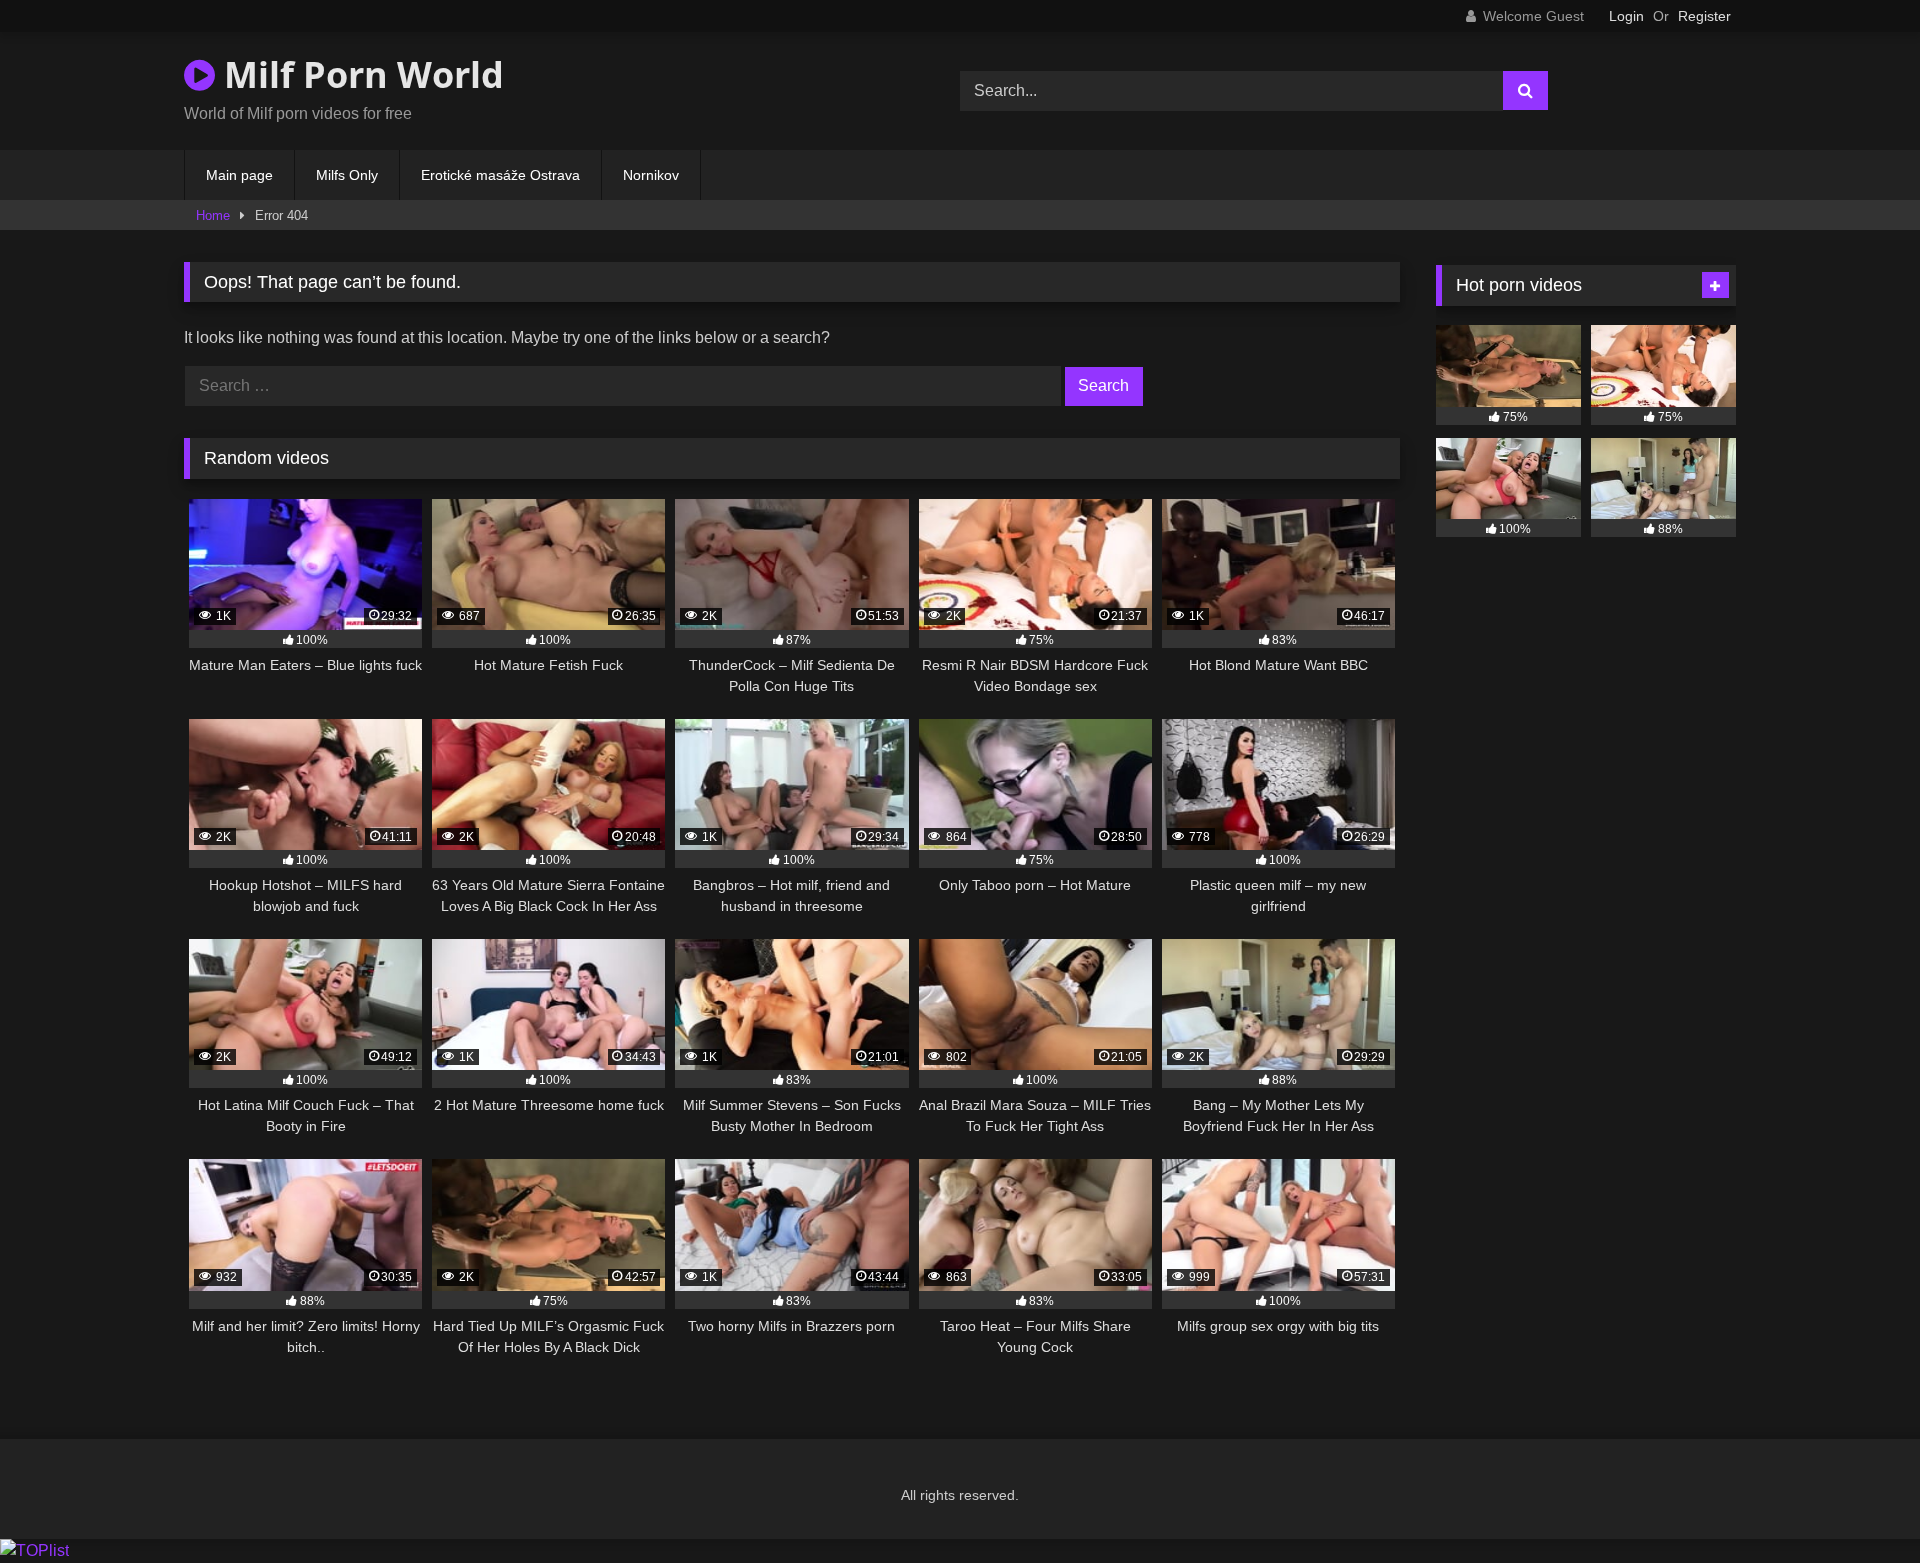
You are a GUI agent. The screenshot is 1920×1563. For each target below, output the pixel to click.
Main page (239, 175)
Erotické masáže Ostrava (500, 175)
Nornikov (651, 175)
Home (213, 215)
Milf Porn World (359, 74)
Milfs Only (347, 175)
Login (1626, 16)
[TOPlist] (34, 1550)
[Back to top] (1858, 1503)
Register (1704, 16)
